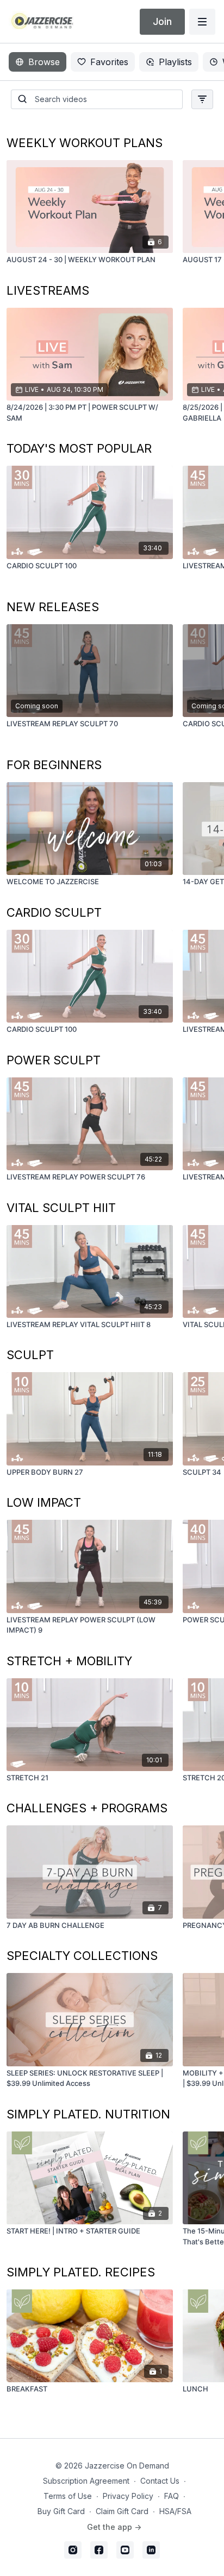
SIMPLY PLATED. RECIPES (81, 2272)
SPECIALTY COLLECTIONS (82, 1956)
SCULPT (30, 1355)
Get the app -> (114, 2527)
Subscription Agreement (86, 2481)
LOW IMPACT (44, 1502)
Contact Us (160, 2481)
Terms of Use (68, 2496)
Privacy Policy (128, 2496)
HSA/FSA (175, 2511)
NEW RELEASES (53, 607)
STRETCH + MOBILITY (69, 1661)
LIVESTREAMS (48, 290)
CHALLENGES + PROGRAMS (87, 1808)
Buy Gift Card (61, 2511)
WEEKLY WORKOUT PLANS (85, 143)
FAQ (172, 2496)
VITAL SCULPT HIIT (61, 1208)
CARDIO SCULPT (54, 912)
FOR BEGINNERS (54, 765)
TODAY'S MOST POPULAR (79, 448)
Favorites (109, 62)
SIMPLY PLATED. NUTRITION (88, 2114)
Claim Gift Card (122, 2511)
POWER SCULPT (54, 1060)
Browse (44, 62)
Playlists (175, 62)
